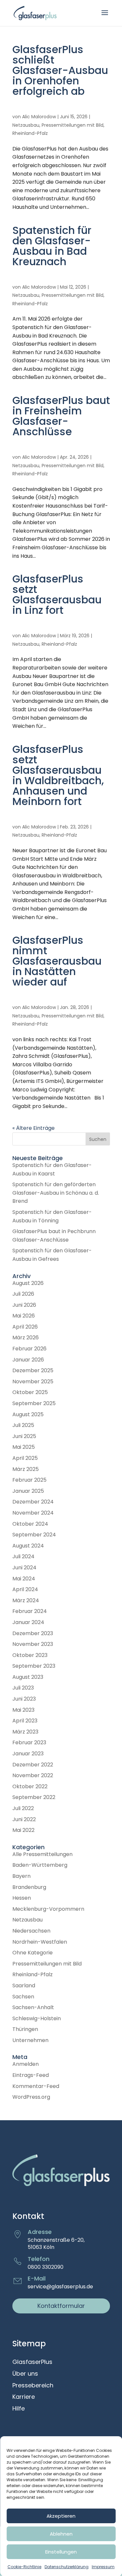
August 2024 (28, 1546)
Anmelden (26, 2064)
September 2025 (34, 1403)
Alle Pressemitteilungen (42, 1854)
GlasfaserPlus (32, 2362)
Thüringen (25, 2029)
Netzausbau (26, 125)
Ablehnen (61, 2534)
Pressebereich (33, 2386)
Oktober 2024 (30, 1524)
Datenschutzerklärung (67, 2567)
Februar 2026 (29, 1349)
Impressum (103, 2567)
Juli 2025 (23, 1425)
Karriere (24, 2397)
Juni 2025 (24, 1436)
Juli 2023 (23, 1688)
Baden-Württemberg (40, 1865)
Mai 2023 (23, 1710)
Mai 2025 (24, 1447)
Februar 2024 (30, 1611)
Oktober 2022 (30, 1786)
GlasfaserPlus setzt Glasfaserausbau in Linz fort (57, 594)
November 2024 (33, 1513)
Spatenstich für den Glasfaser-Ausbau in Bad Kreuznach (52, 246)
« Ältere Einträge (34, 1128)
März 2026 (26, 1338)
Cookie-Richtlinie (24, 2567)
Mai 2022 (23, 1830)
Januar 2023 (28, 1754)
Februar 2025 (29, 1480)
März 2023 (25, 1732)
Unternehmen (30, 2040)
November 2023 (33, 1644)
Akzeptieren (61, 2516)
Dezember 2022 (33, 1765)
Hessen (22, 1898)
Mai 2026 (24, 1316)
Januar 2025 (28, 1491)
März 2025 (26, 1469)
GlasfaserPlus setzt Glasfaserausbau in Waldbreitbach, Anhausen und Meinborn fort (58, 775)
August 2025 (28, 1414)
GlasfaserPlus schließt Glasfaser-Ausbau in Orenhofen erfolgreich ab (60, 70)
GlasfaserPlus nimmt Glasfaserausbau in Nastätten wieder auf (57, 961)
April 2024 (25, 1589)
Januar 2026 (28, 1360)
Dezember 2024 (33, 1502)
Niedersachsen (31, 1931)
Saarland (24, 1986)
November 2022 (33, 1775)
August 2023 (28, 1677)
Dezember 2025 (33, 1370)
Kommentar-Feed (36, 2086)
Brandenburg (29, 1887)
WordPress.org (31, 2097)
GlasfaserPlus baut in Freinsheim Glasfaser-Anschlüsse (61, 416)
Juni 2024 (24, 1568)
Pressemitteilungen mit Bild (73, 125)
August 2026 (28, 1283)
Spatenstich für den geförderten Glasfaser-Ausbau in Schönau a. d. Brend (56, 1193)
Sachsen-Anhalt (33, 2007)
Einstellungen (61, 2552)
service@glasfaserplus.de (60, 2287)
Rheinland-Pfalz (30, 133)
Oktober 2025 (30, 1392)
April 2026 (25, 1327)
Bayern (21, 1876)
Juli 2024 (23, 1556)
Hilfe (19, 2409)
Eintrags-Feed (31, 2075)
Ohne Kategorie (33, 1953)
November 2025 (33, 1382)
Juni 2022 (24, 1819)
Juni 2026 (24, 1305)
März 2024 (26, 1600)
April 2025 (25, 1458)
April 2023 (25, 1721)
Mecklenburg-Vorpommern (48, 1909)
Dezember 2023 (33, 1633)
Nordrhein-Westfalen (40, 1942)
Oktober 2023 (30, 1655)
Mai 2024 (24, 1579)
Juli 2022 (23, 1808)
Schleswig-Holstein (37, 2018)
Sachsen (23, 1997)
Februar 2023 (29, 1742)
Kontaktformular (61, 2306)
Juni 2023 (24, 1699)
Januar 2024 (28, 1622)
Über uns (25, 2374)
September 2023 (34, 1666)
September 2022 (34, 1797)
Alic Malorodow (39, 117)
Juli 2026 (23, 1294)
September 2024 (34, 1535)
